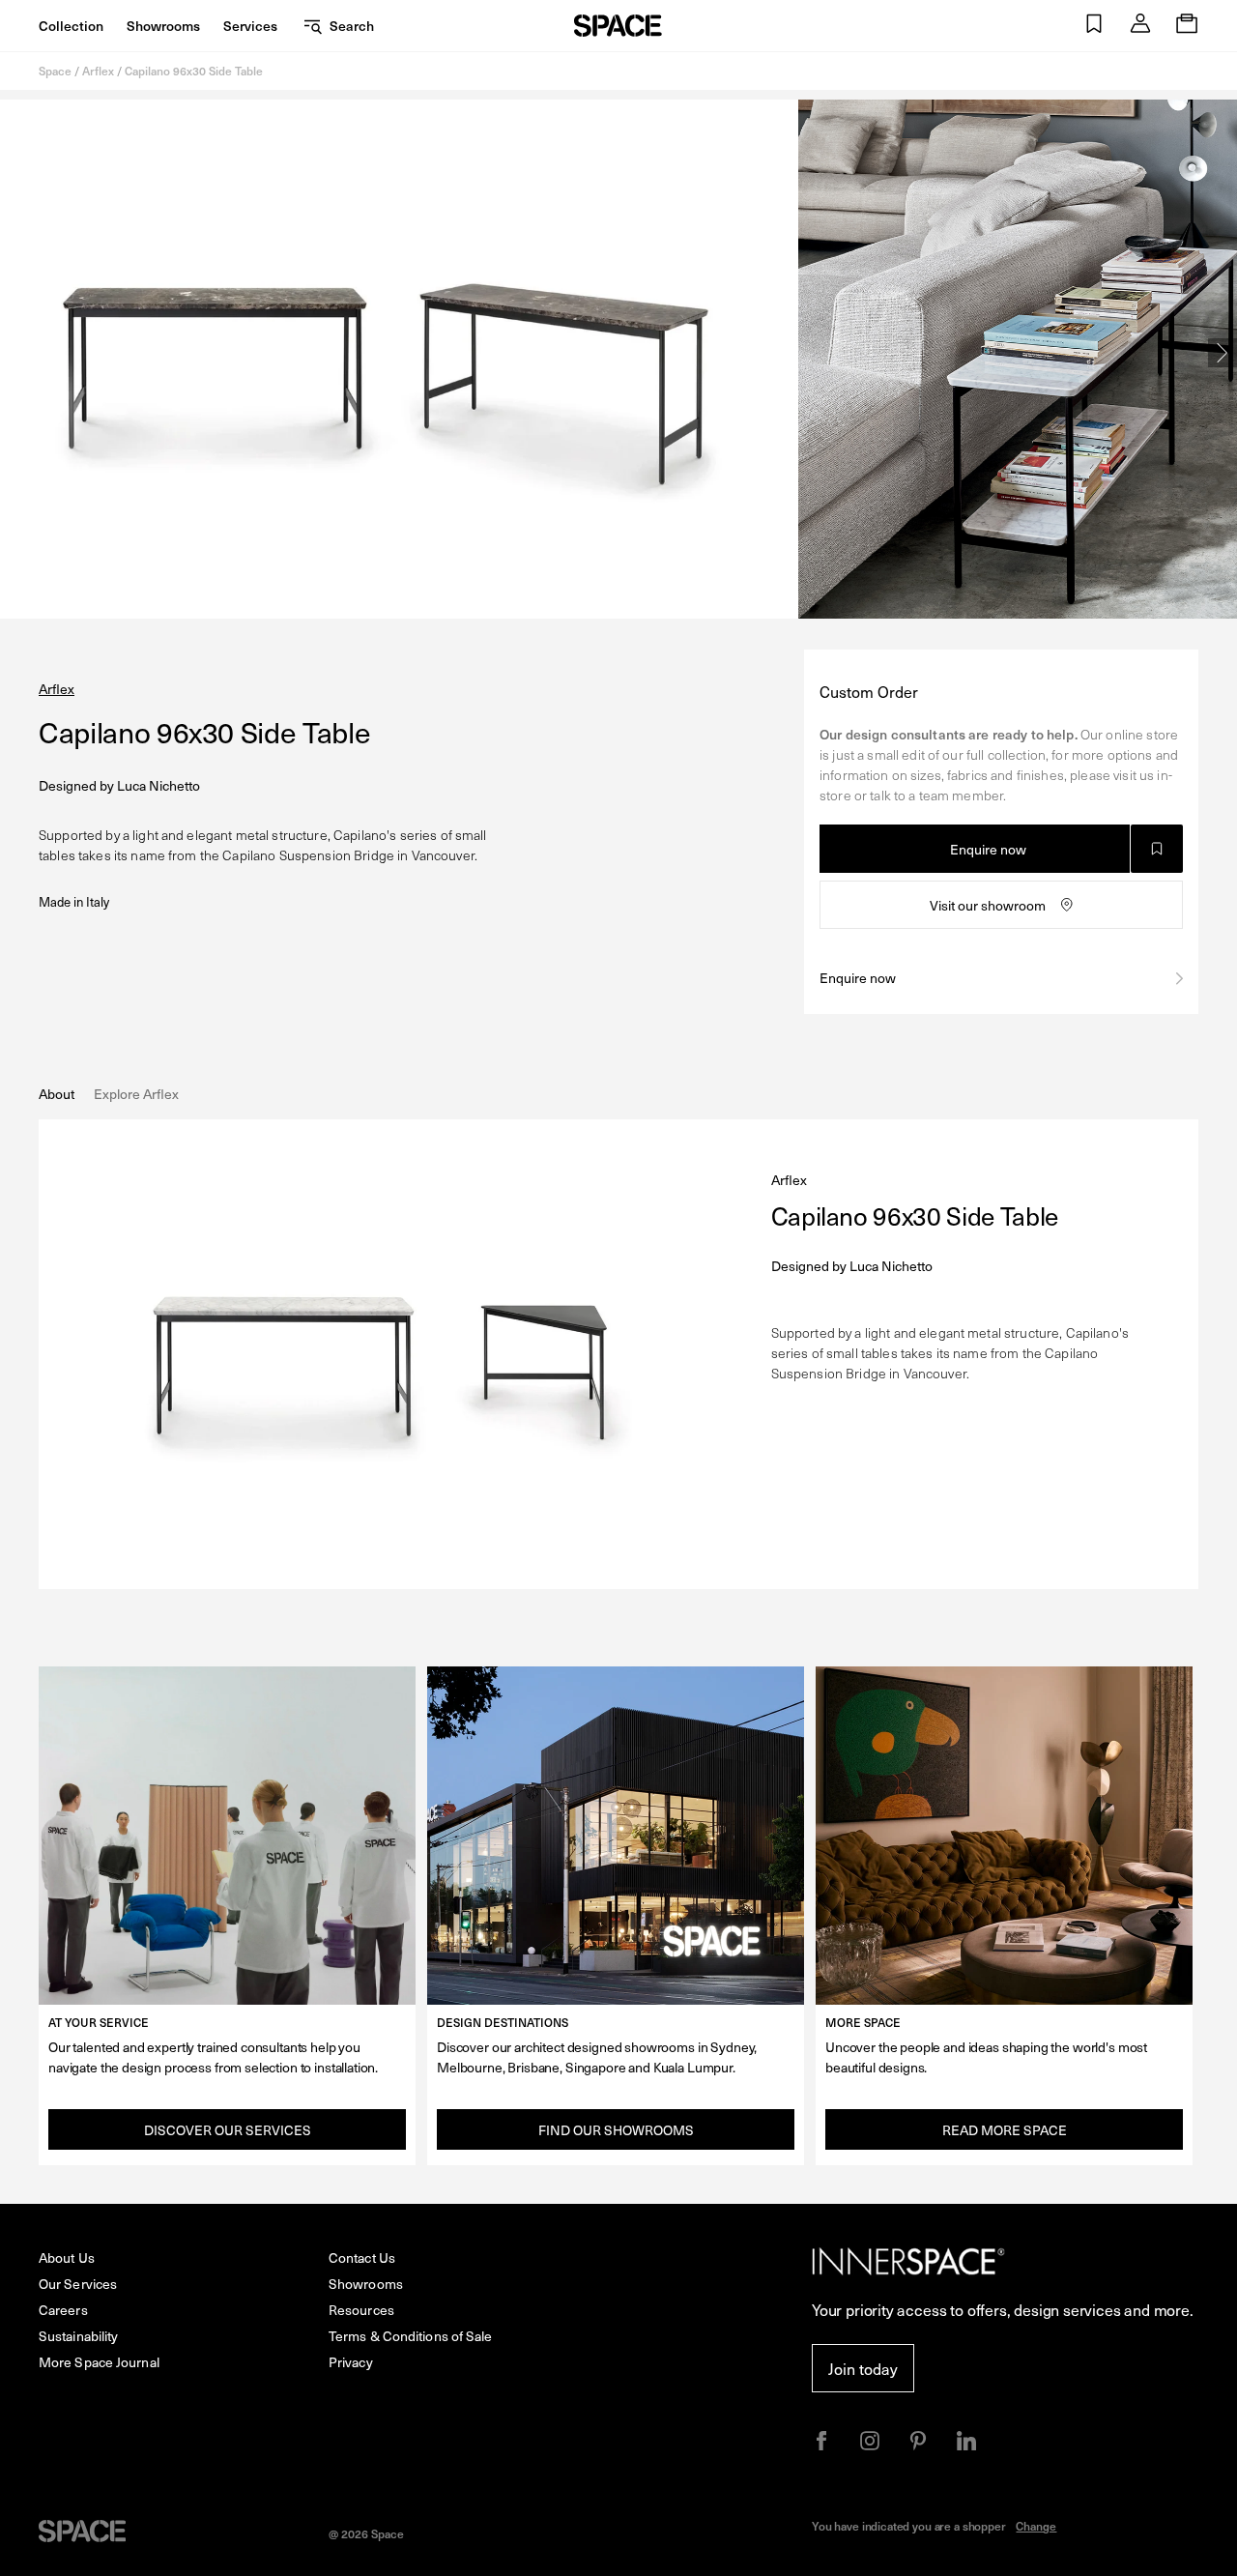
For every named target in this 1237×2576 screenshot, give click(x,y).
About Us (67, 2258)
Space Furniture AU (618, 26)
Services (250, 26)
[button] (1094, 26)
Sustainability (78, 2336)
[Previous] (14, 353)
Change (1036, 2526)
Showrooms (163, 26)
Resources (361, 2310)
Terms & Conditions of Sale (411, 2336)
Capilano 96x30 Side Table (194, 71)
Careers (63, 2310)
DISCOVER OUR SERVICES (228, 2130)
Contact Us (362, 2258)
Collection (71, 26)
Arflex (98, 71)
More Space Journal (99, 2362)
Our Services (78, 2284)
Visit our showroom (988, 905)
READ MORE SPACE (1005, 2130)
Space (55, 71)
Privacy (351, 2362)
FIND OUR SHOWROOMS (616, 2130)
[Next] (1223, 353)
